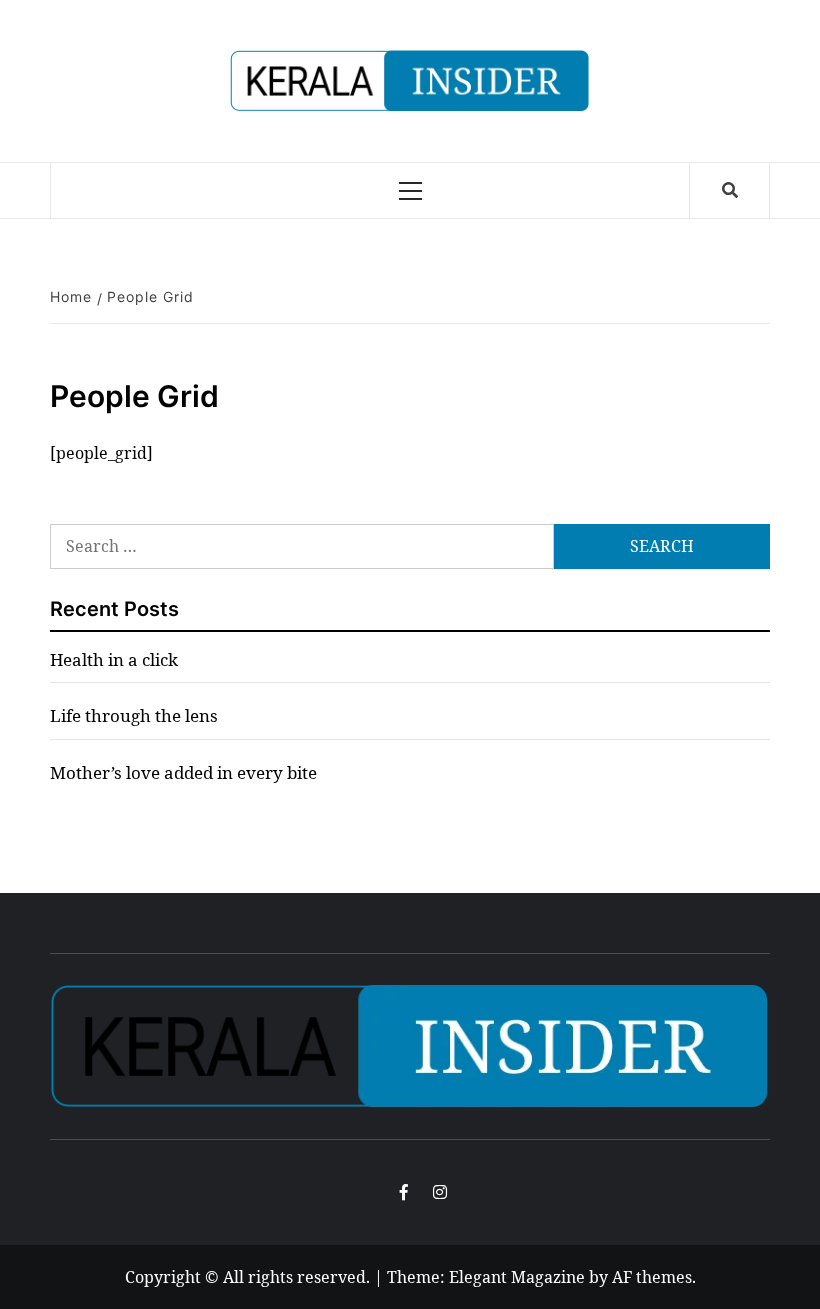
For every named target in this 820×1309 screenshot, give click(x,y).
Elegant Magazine (517, 1277)
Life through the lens (134, 715)
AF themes (652, 1277)
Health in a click (114, 659)
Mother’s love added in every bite (183, 772)
